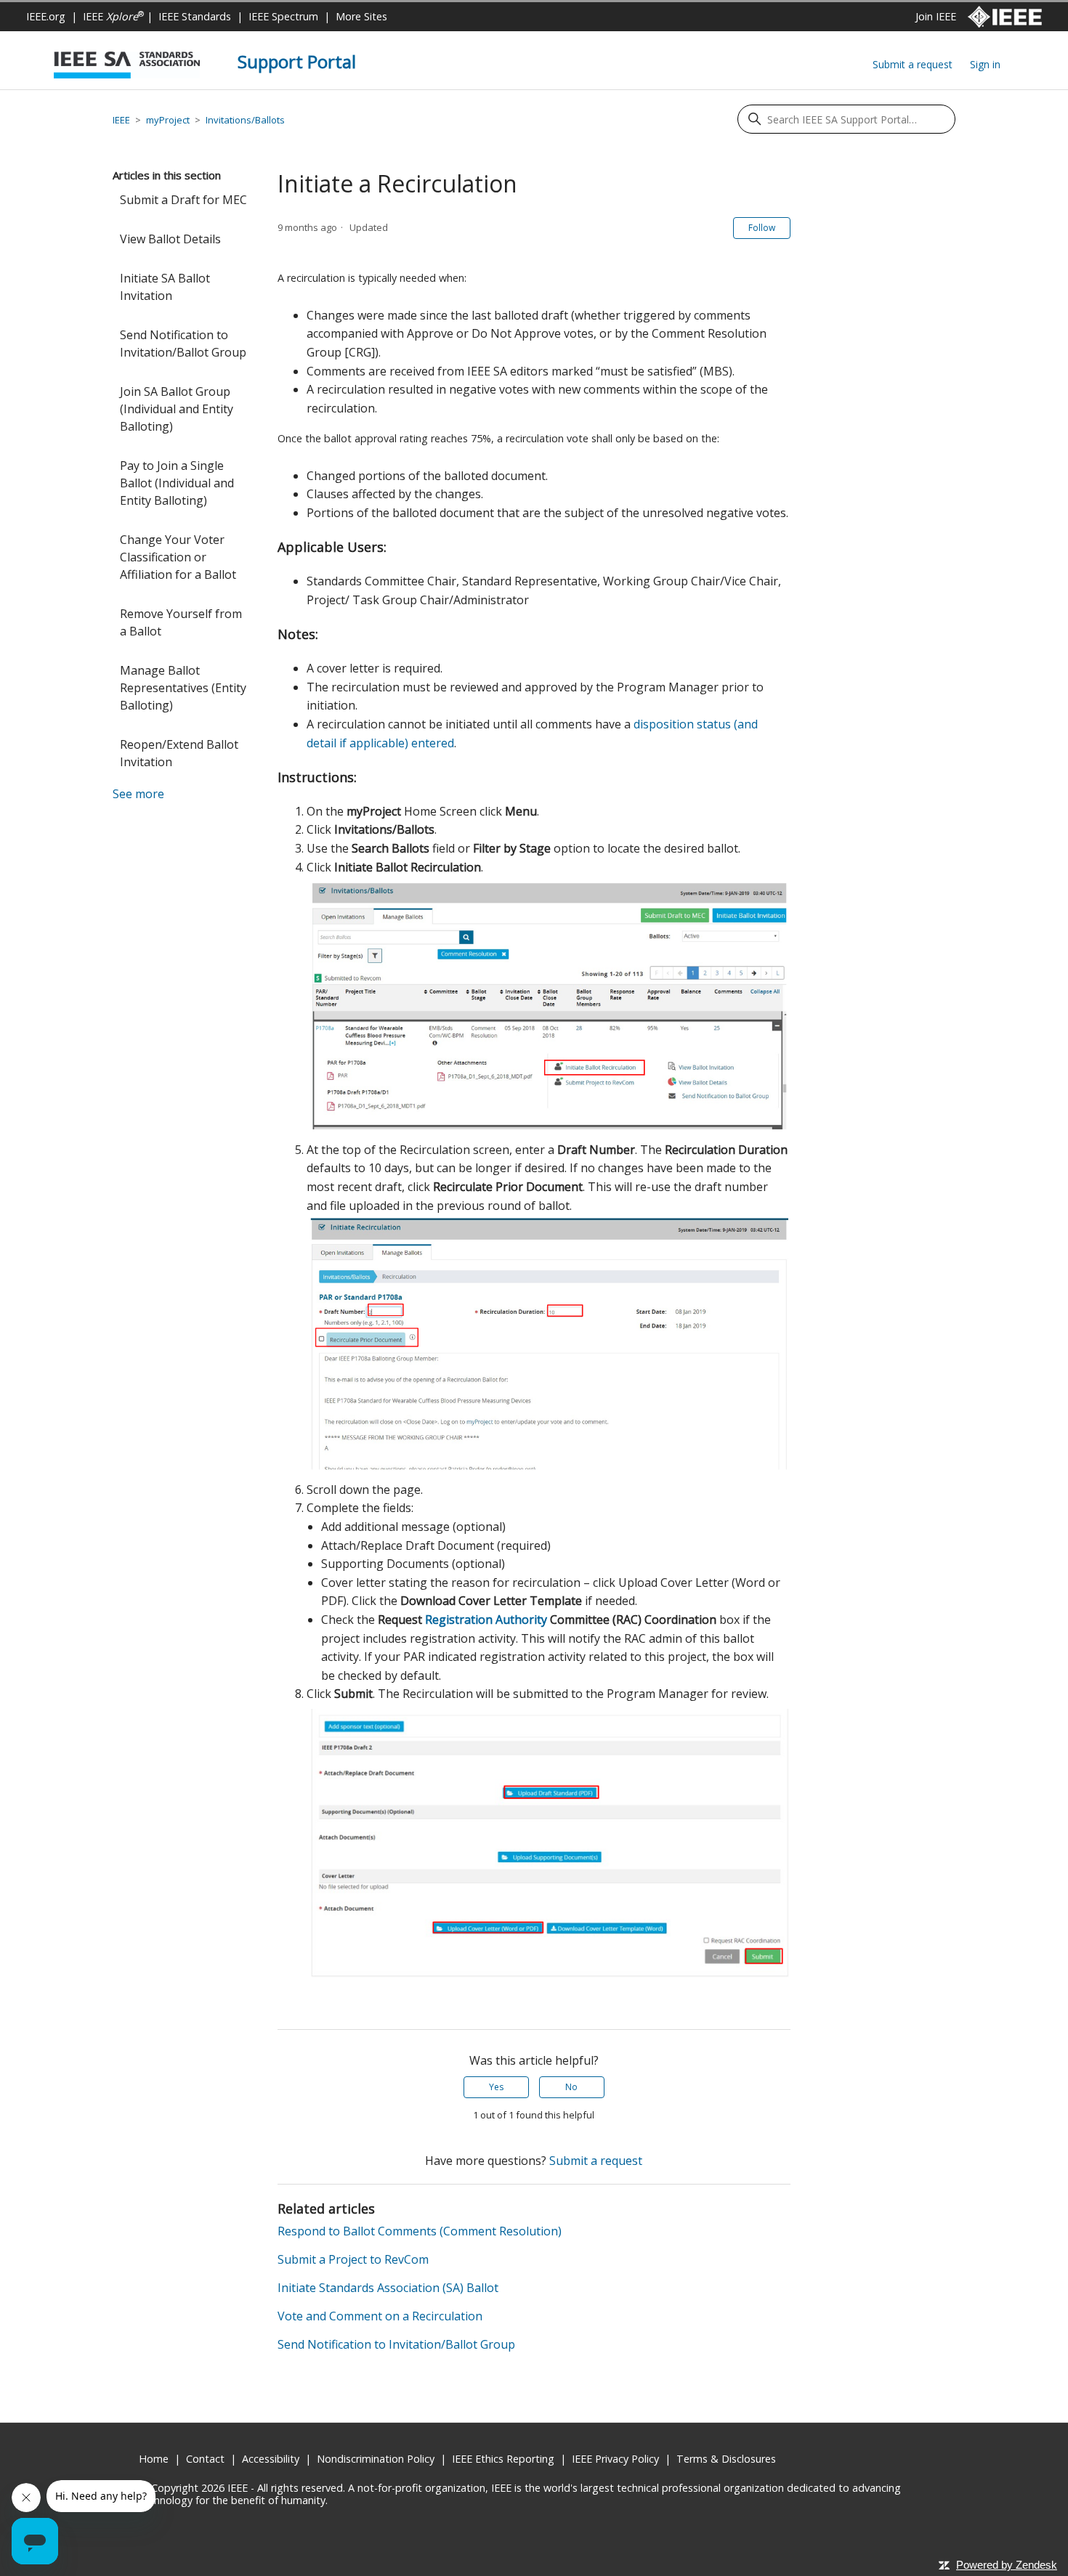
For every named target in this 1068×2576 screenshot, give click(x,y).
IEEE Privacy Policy (615, 2459)
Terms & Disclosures (726, 2459)
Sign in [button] (985, 64)
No (571, 2087)
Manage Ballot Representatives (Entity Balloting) (183, 688)
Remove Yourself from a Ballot (181, 622)
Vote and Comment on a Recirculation (380, 2316)
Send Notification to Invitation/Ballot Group (183, 344)
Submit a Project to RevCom (353, 2259)
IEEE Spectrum (283, 16)
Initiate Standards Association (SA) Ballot (388, 2288)
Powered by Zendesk (1007, 2565)
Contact (205, 2459)
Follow (762, 228)
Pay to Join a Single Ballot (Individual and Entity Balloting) (177, 483)
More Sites (361, 16)
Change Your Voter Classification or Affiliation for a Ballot (178, 557)
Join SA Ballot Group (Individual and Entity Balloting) (177, 409)
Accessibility (271, 2459)
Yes (496, 2087)
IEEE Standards (195, 16)
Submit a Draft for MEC (183, 200)
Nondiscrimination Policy (376, 2459)
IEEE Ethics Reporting (503, 2459)
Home (154, 2459)
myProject (168, 120)
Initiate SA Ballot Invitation (165, 287)
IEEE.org (46, 16)
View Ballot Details (170, 239)
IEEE (113, 16)
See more (138, 794)
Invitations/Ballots (245, 120)
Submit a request (913, 64)
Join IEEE (936, 16)
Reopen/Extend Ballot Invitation (179, 753)
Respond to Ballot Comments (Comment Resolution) (420, 2231)
